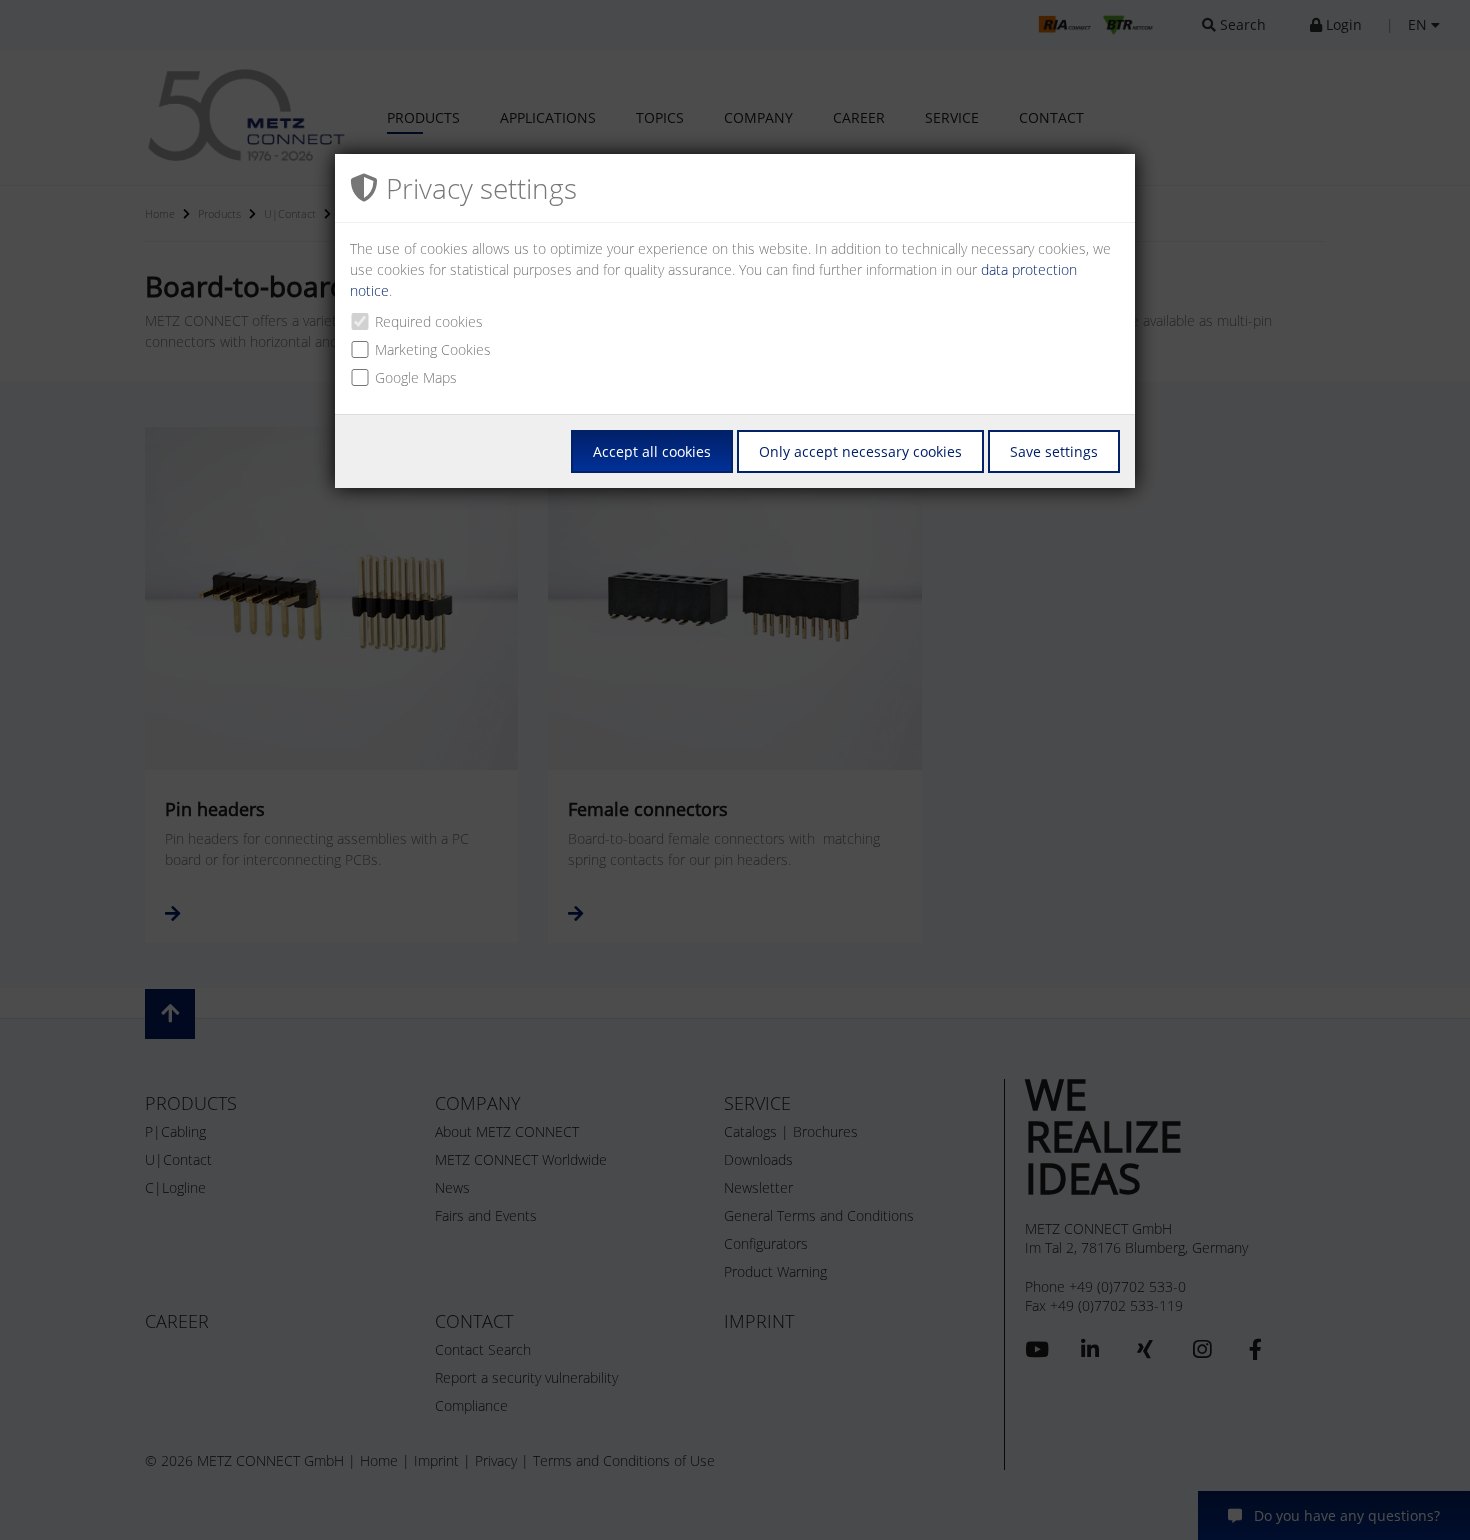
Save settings (1054, 451)
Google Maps (416, 377)
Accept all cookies (652, 451)
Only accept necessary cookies (860, 451)
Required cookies (429, 321)
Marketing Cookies (433, 349)
